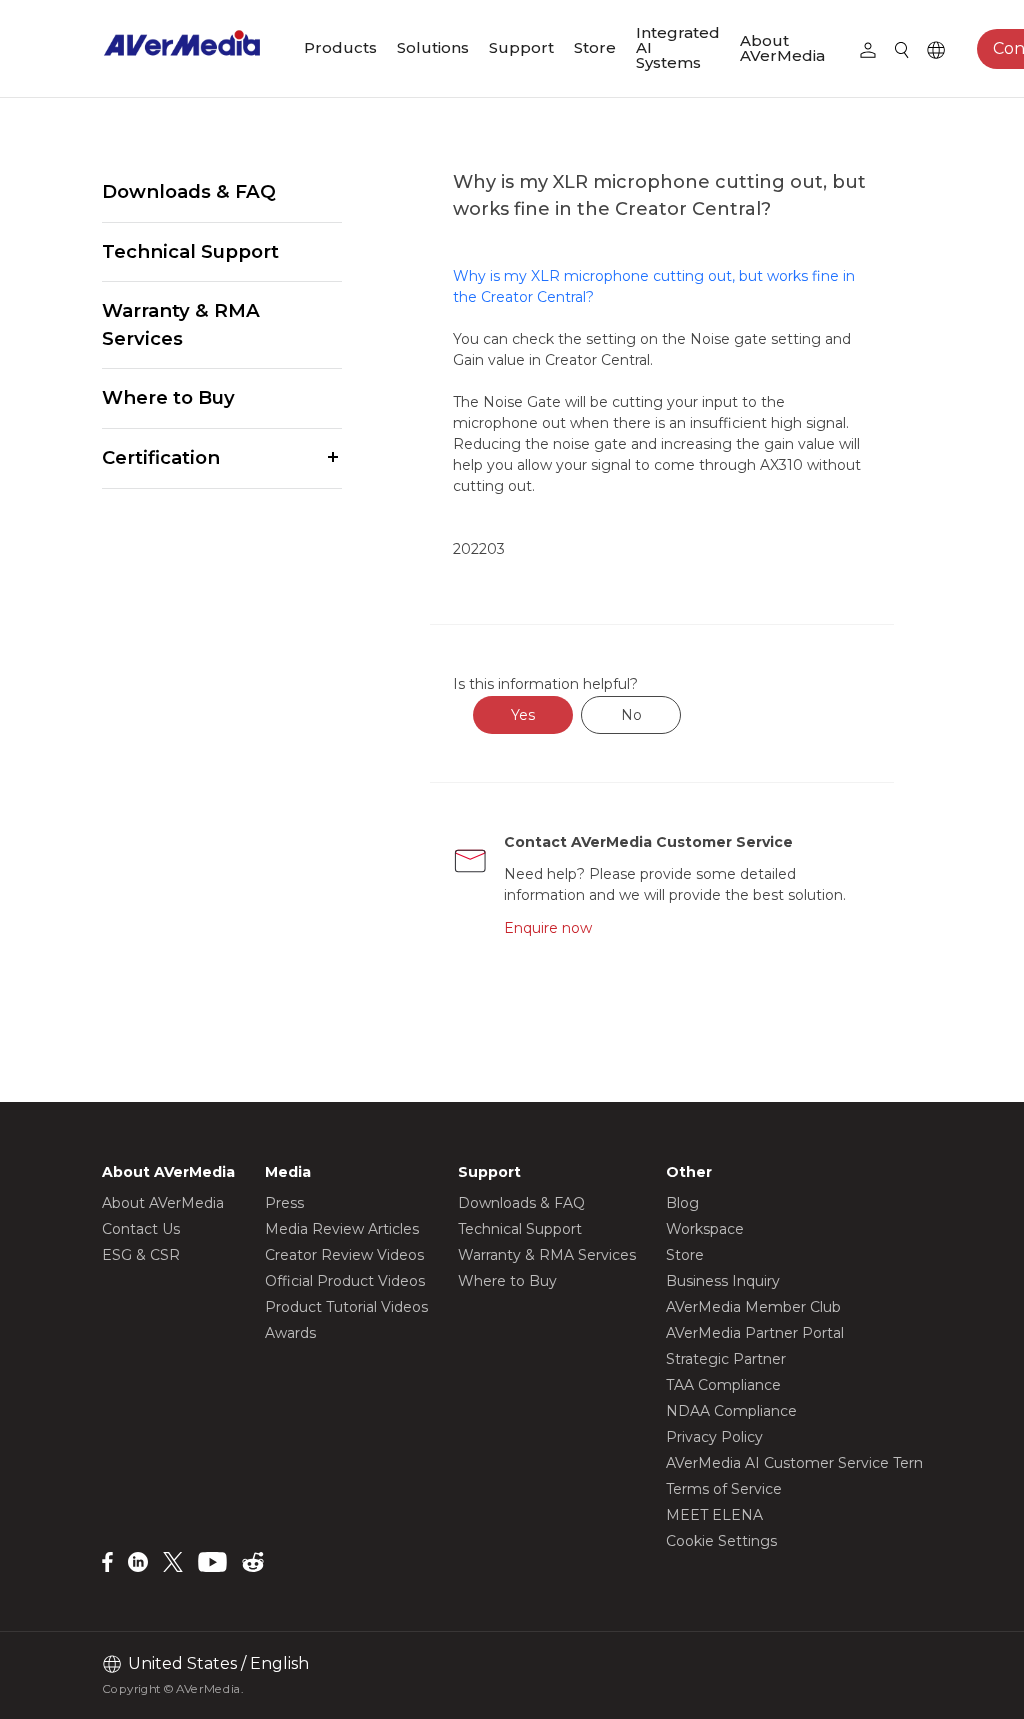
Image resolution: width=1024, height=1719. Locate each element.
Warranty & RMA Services (181, 324)
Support (521, 47)
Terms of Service (724, 1489)
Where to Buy (168, 397)
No (631, 715)
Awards (290, 1333)
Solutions (433, 47)
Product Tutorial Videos (346, 1307)
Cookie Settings (721, 1541)
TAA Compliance (723, 1385)
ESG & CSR (141, 1255)
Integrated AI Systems (678, 47)
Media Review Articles (342, 1229)
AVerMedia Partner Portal (755, 1333)
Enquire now (548, 928)
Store (595, 47)
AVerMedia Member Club (753, 1307)
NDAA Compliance (731, 1411)
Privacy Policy (714, 1437)
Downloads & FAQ (189, 191)
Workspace (705, 1229)
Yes (523, 715)
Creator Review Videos (344, 1255)
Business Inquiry (723, 1281)
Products (340, 47)
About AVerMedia (782, 48)
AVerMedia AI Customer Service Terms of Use (825, 1463)
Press (284, 1203)
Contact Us (141, 1229)
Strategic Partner (726, 1359)
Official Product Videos (345, 1281)
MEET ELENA (714, 1515)
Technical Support (190, 251)
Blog (682, 1203)
